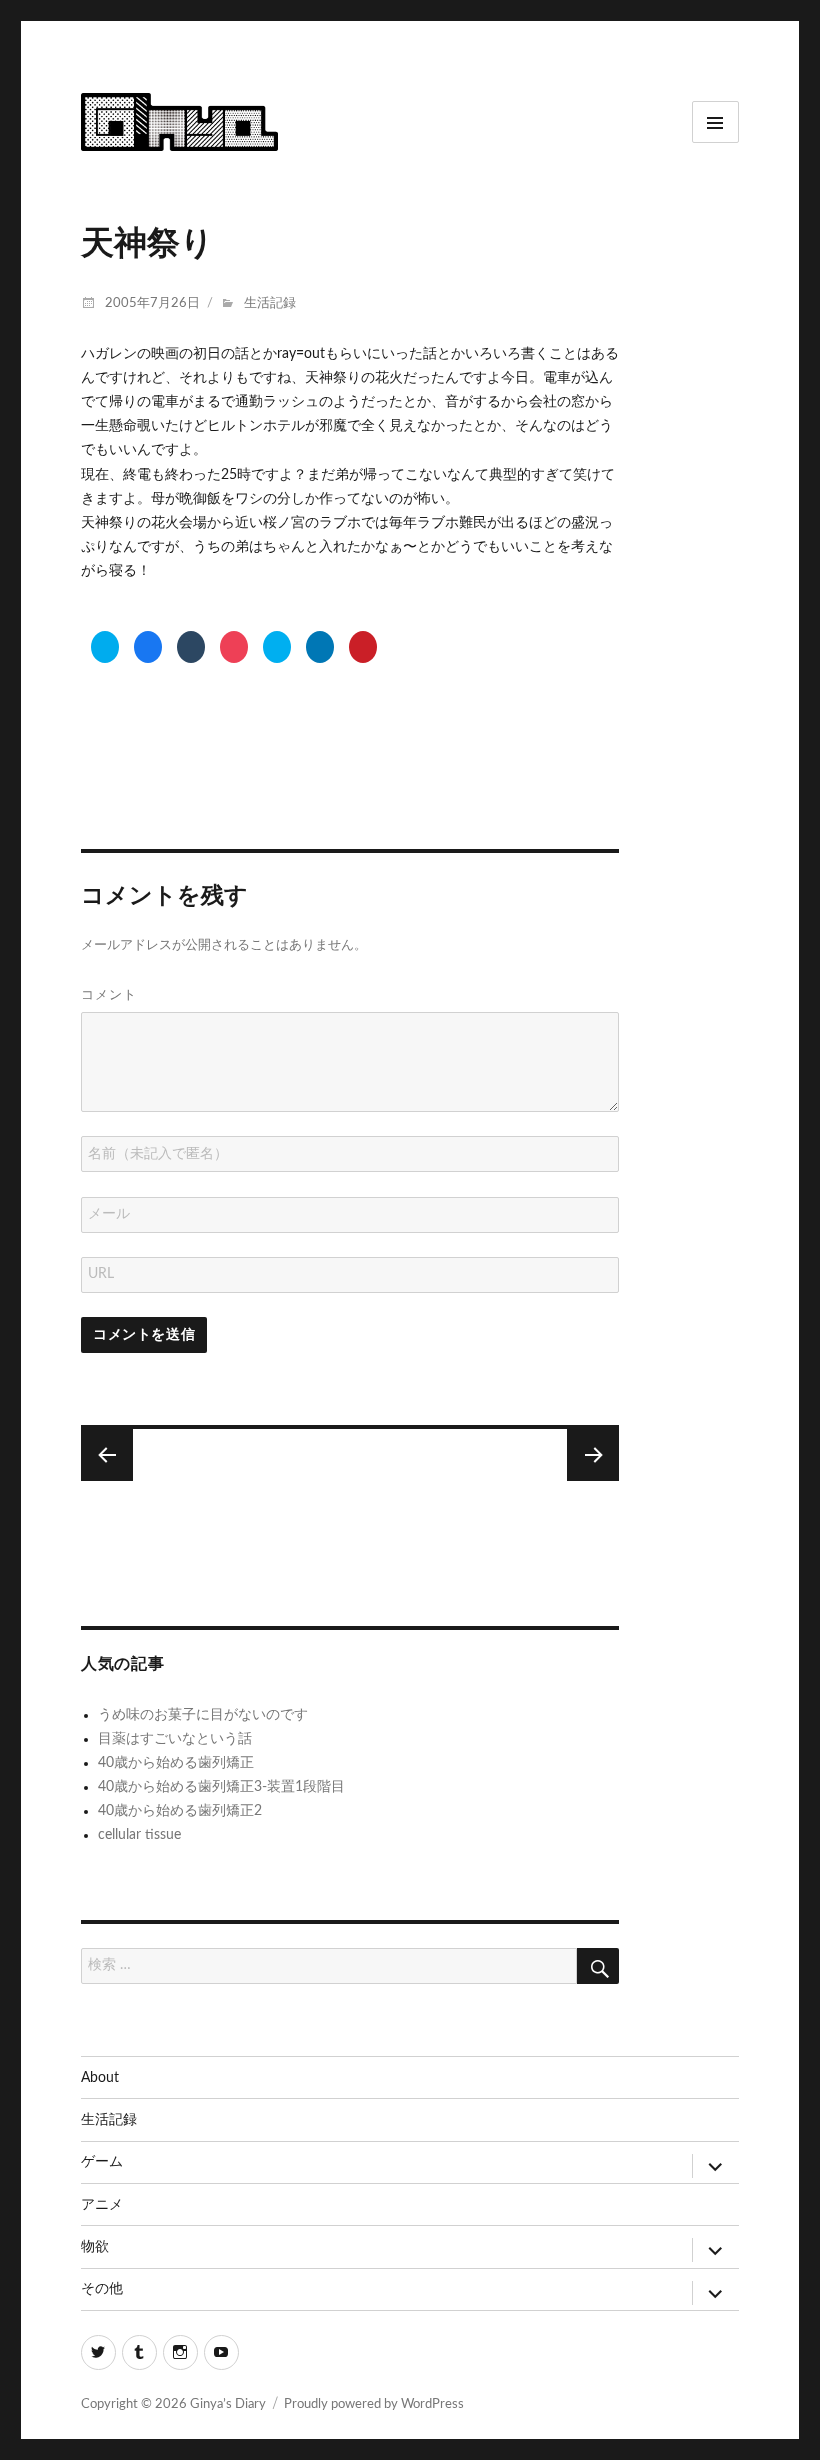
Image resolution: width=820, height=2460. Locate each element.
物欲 (95, 2247)
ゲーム (102, 2162)
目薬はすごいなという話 (175, 1739)
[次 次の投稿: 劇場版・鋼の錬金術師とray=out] (107, 1455)
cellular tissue (139, 1835)
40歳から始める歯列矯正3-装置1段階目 (221, 1787)
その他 (102, 2289)
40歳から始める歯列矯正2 (180, 1811)
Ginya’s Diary (228, 2404)
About (100, 2078)
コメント (109, 994)
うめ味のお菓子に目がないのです (203, 1715)
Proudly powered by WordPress (374, 2404)
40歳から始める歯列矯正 (176, 1763)
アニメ (102, 2205)
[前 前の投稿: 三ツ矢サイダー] (593, 1455)
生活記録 (270, 303)
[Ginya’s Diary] (179, 120)
